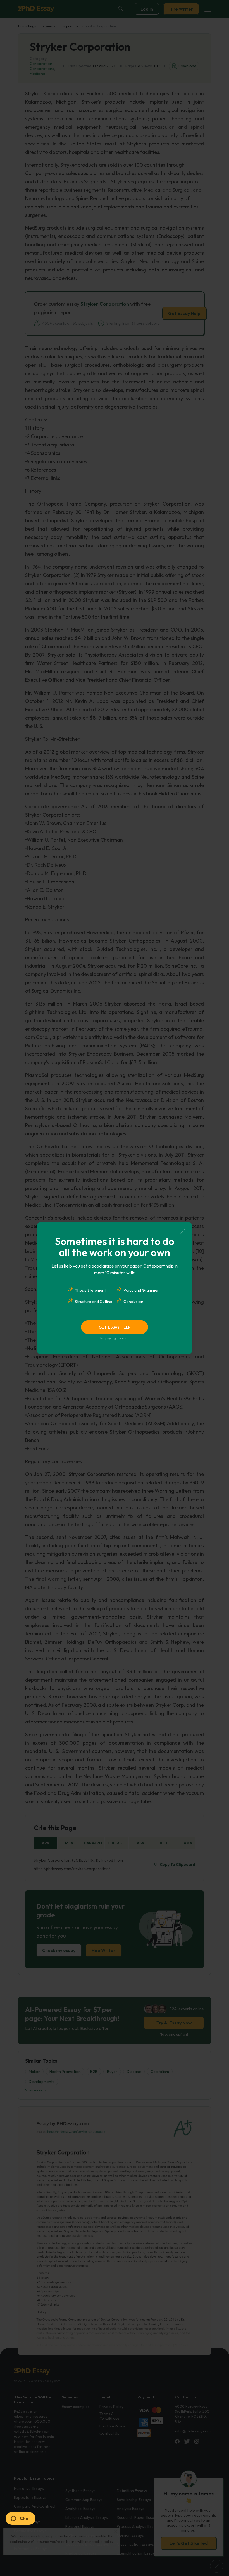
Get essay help (115, 1327)
